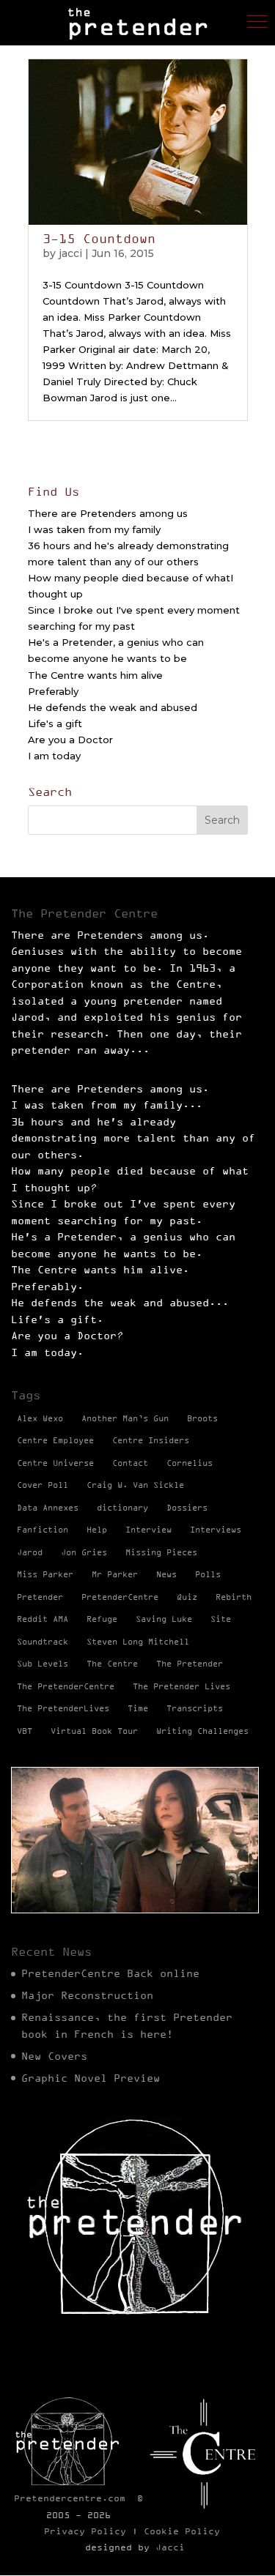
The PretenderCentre (66, 1686)
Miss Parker (45, 1574)
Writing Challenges (202, 1731)
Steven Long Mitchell (138, 1642)
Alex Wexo (40, 1418)
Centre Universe (55, 1463)
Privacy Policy (85, 2531)
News (166, 1574)
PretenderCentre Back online (110, 1973)
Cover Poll (43, 1485)
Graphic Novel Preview (91, 2078)
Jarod (30, 1552)
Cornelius (190, 1463)
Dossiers (187, 1508)
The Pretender (190, 1664)
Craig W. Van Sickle (135, 1485)
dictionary (122, 1508)
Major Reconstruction (87, 1995)
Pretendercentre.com (70, 2498)
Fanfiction (43, 1530)
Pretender (40, 1597)
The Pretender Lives (181, 1686)
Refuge (102, 1619)
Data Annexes (48, 1508)
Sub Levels (43, 1664)
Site (221, 1619)
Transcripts (195, 1708)
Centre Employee (55, 1440)
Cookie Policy (182, 2531)
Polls (208, 1574)
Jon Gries (84, 1552)
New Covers (54, 2056)
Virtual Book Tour (94, 1731)
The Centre (112, 1664)
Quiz (187, 1597)
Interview (148, 1530)
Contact (130, 1463)
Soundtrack (43, 1642)
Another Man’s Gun (125, 1418)
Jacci (170, 2547)
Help (97, 1530)
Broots (202, 1418)
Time (138, 1708)
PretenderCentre (120, 1597)
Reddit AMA (43, 1619)
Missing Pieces (161, 1552)
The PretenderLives (63, 1708)
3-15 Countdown (99, 239)
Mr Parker (115, 1574)
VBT (25, 1731)
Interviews (216, 1530)
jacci (70, 253)
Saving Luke (164, 1619)
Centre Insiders (151, 1440)
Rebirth (234, 1597)
